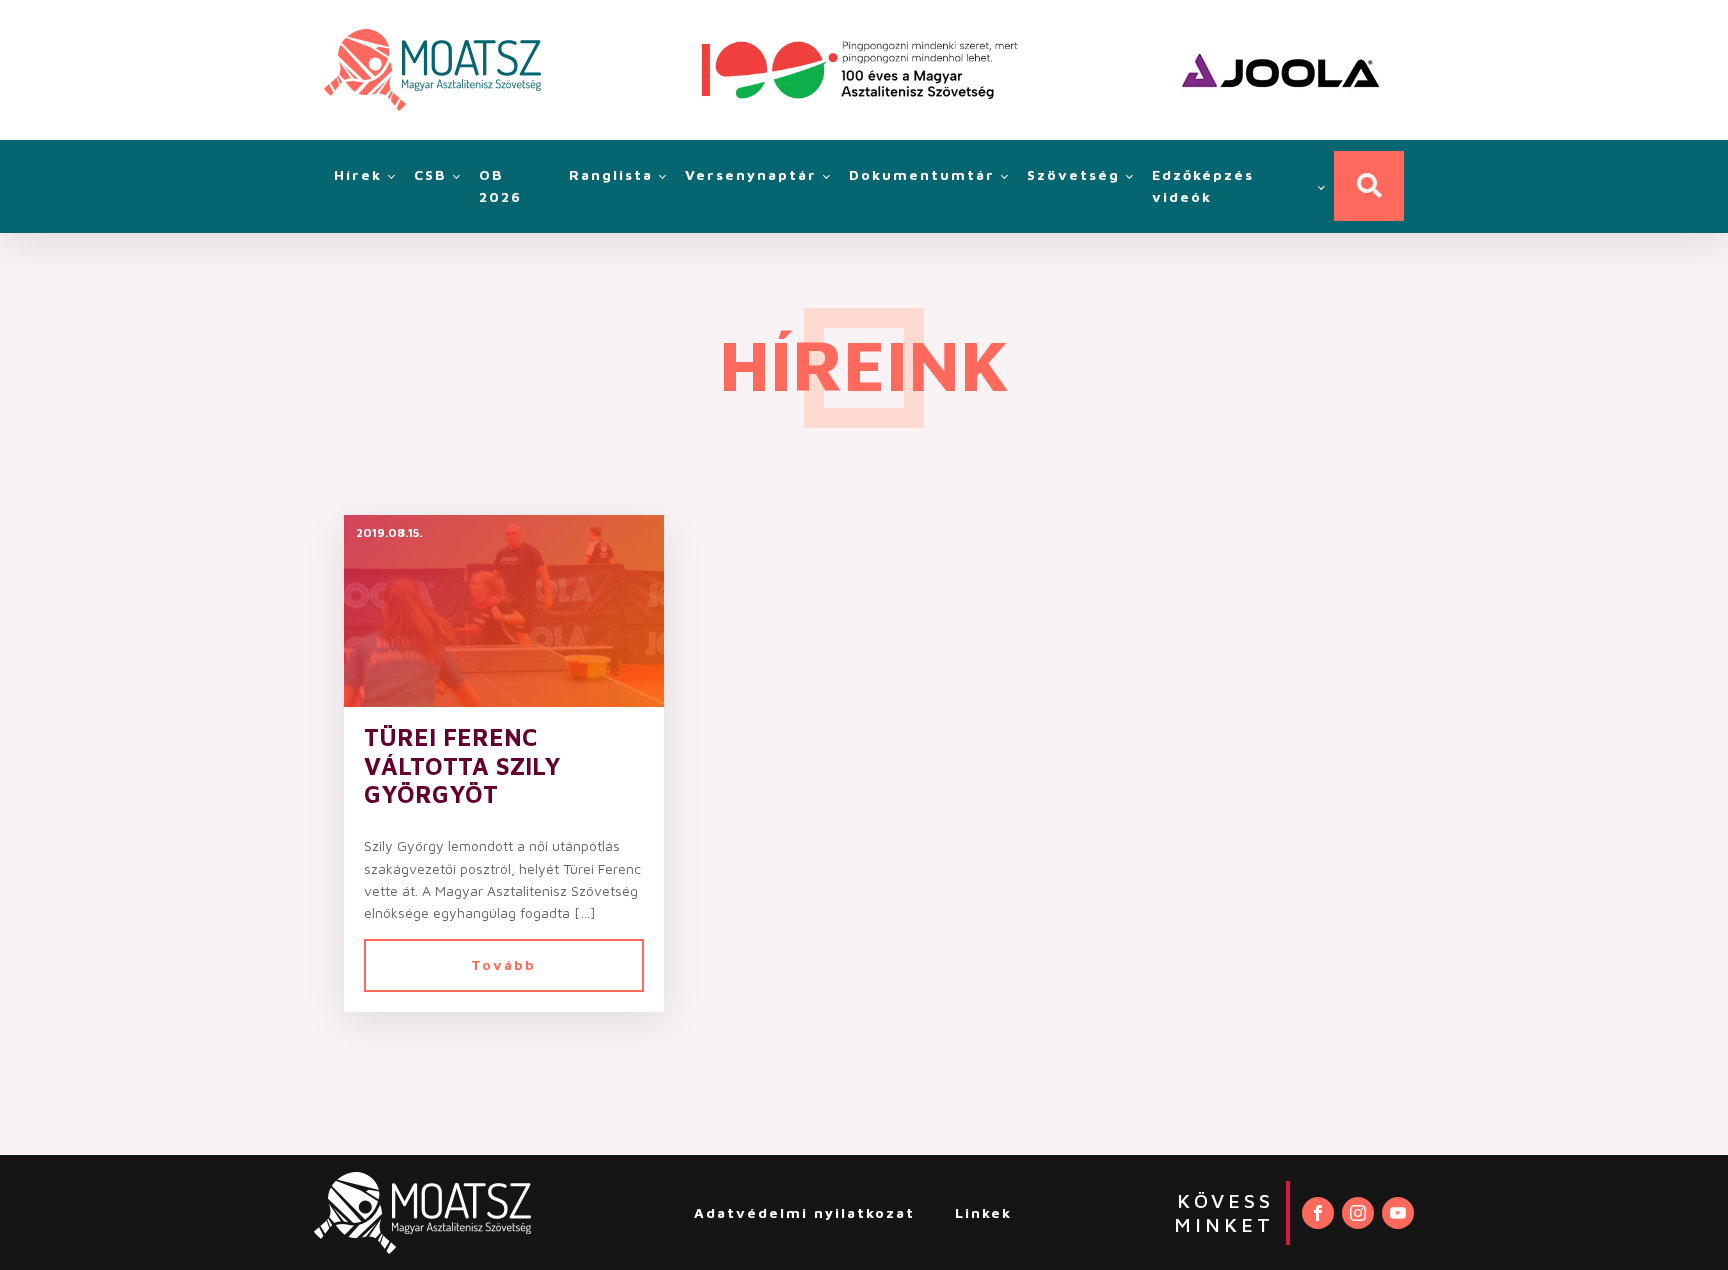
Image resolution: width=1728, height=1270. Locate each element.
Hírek (358, 174)
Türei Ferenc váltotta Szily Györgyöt (462, 766)
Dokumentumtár (922, 174)
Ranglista (611, 174)
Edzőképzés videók (1203, 185)
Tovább (503, 964)
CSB (430, 174)
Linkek (983, 1212)
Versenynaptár (751, 174)
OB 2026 (500, 185)
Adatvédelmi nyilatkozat (804, 1212)
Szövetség (1073, 174)
